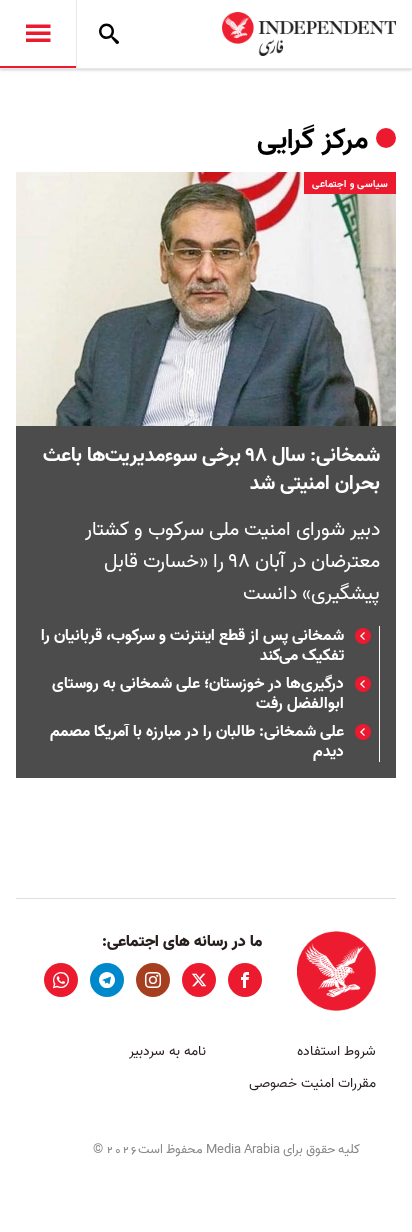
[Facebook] (245, 980)
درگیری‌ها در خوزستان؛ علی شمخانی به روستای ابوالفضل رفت (198, 694)
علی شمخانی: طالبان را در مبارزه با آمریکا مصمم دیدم (197, 742)
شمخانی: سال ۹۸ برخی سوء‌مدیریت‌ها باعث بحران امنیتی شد (211, 470)
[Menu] (38, 34)
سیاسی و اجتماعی (350, 184)
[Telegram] (107, 980)
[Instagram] (153, 980)
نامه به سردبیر (167, 1051)
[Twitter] (199, 980)
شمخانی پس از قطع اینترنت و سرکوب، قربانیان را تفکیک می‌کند (192, 646)
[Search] (109, 34)
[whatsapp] (61, 980)
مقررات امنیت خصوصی (312, 1083)
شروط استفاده (336, 1051)
